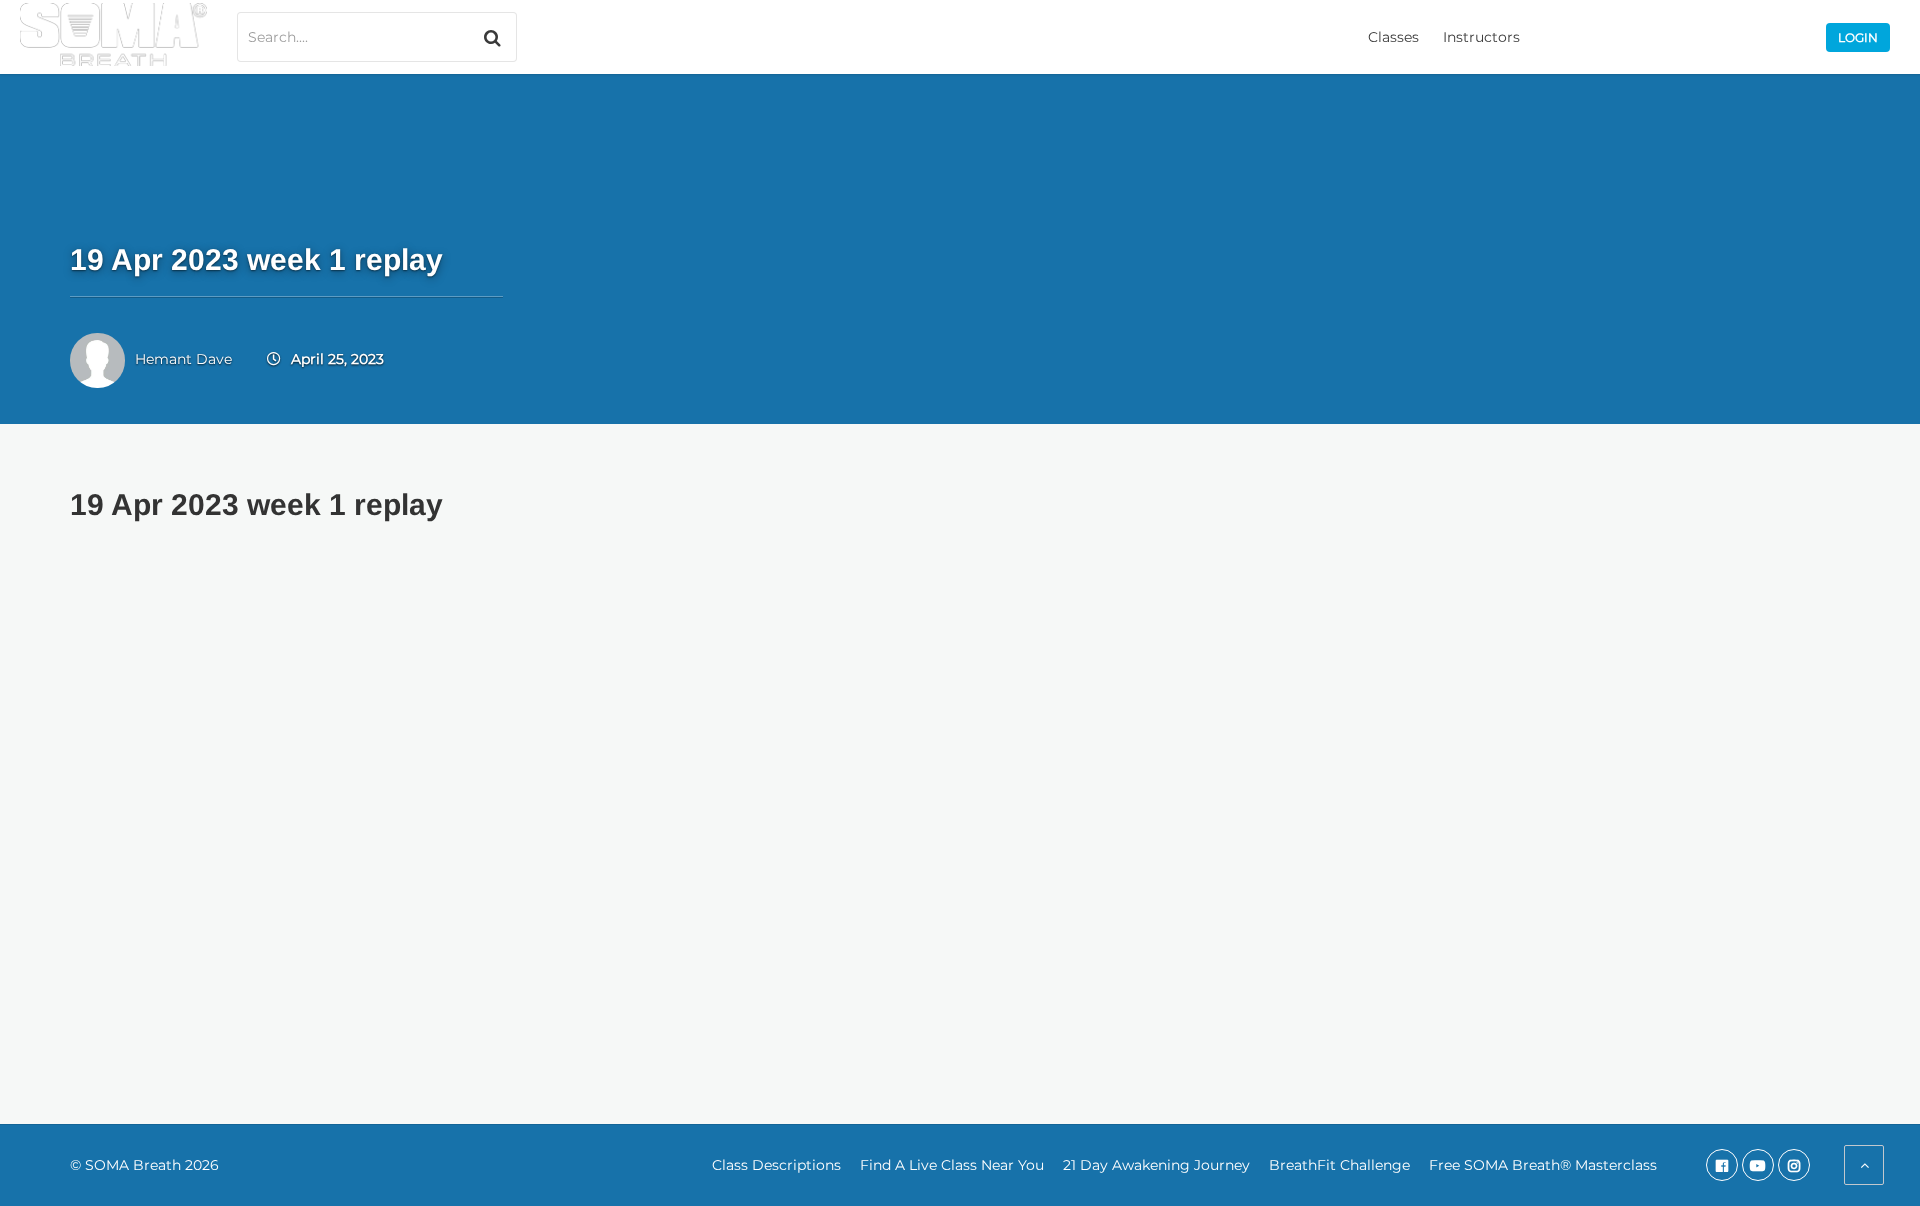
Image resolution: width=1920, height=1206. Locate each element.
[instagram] (1794, 1165)
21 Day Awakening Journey (1156, 1165)
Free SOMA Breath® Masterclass (1543, 1165)
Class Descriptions (776, 1165)
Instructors (1481, 37)
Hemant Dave (183, 359)
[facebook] (1722, 1165)
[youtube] (1758, 1165)
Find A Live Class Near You (952, 1165)
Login (1858, 37)
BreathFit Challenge (1339, 1165)
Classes (1393, 37)
